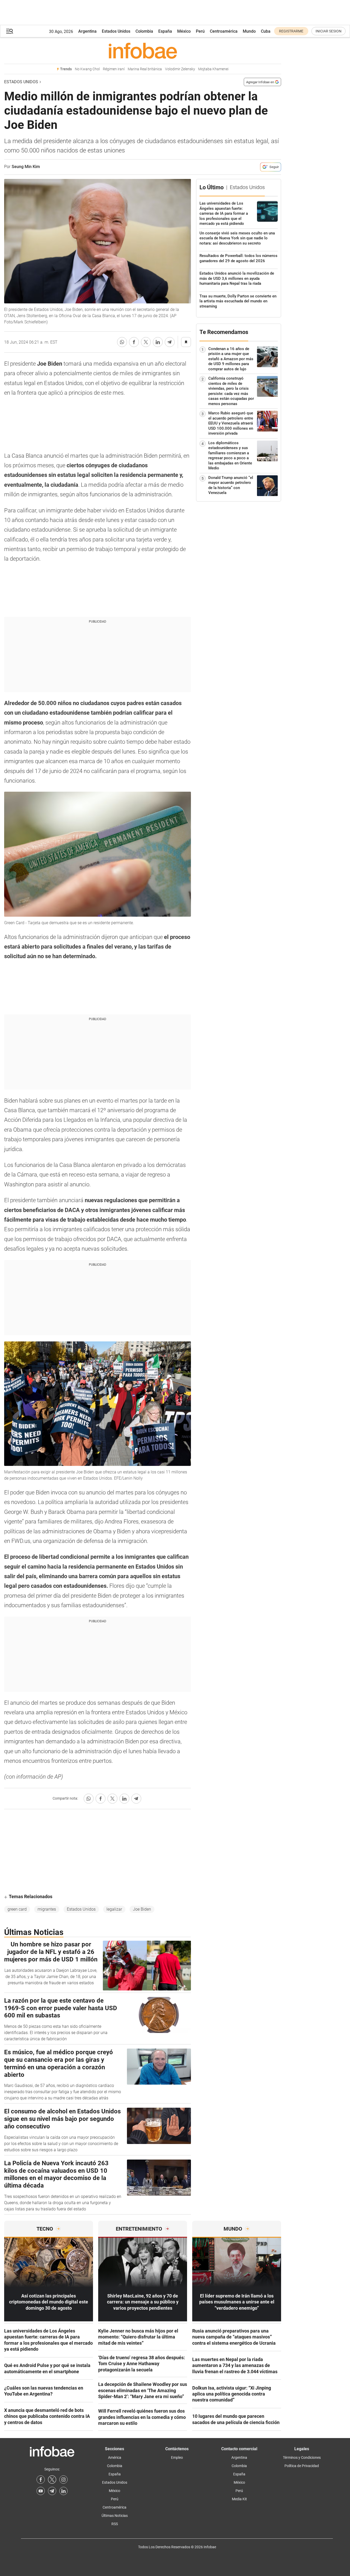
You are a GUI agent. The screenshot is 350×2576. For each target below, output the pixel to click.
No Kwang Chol (87, 69)
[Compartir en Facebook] (134, 342)
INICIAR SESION (328, 31)
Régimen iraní (114, 69)
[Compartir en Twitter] (146, 342)
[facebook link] (41, 2480)
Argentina (87, 31)
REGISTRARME (291, 31)
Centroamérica (224, 31)
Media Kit (239, 2499)
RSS (115, 2524)
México (184, 31)
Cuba (266, 31)
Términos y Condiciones (302, 2457)
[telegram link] (52, 2491)
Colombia (144, 31)
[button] (10, 31)
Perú (200, 31)
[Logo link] (143, 51)
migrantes (47, 1909)
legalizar (114, 1909)
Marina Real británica (145, 69)
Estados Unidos (116, 31)
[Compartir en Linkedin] (158, 342)
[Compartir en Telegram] (170, 342)
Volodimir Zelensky (180, 69)
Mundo (249, 31)
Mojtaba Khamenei (213, 69)
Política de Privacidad (302, 2466)
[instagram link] (63, 2480)
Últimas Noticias (115, 2516)
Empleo (177, 2457)
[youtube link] (41, 2491)
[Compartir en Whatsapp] (122, 342)
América (115, 2457)
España (165, 31)
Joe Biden (142, 1909)
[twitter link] (52, 2480)
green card (17, 1909)
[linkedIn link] (63, 2491)
